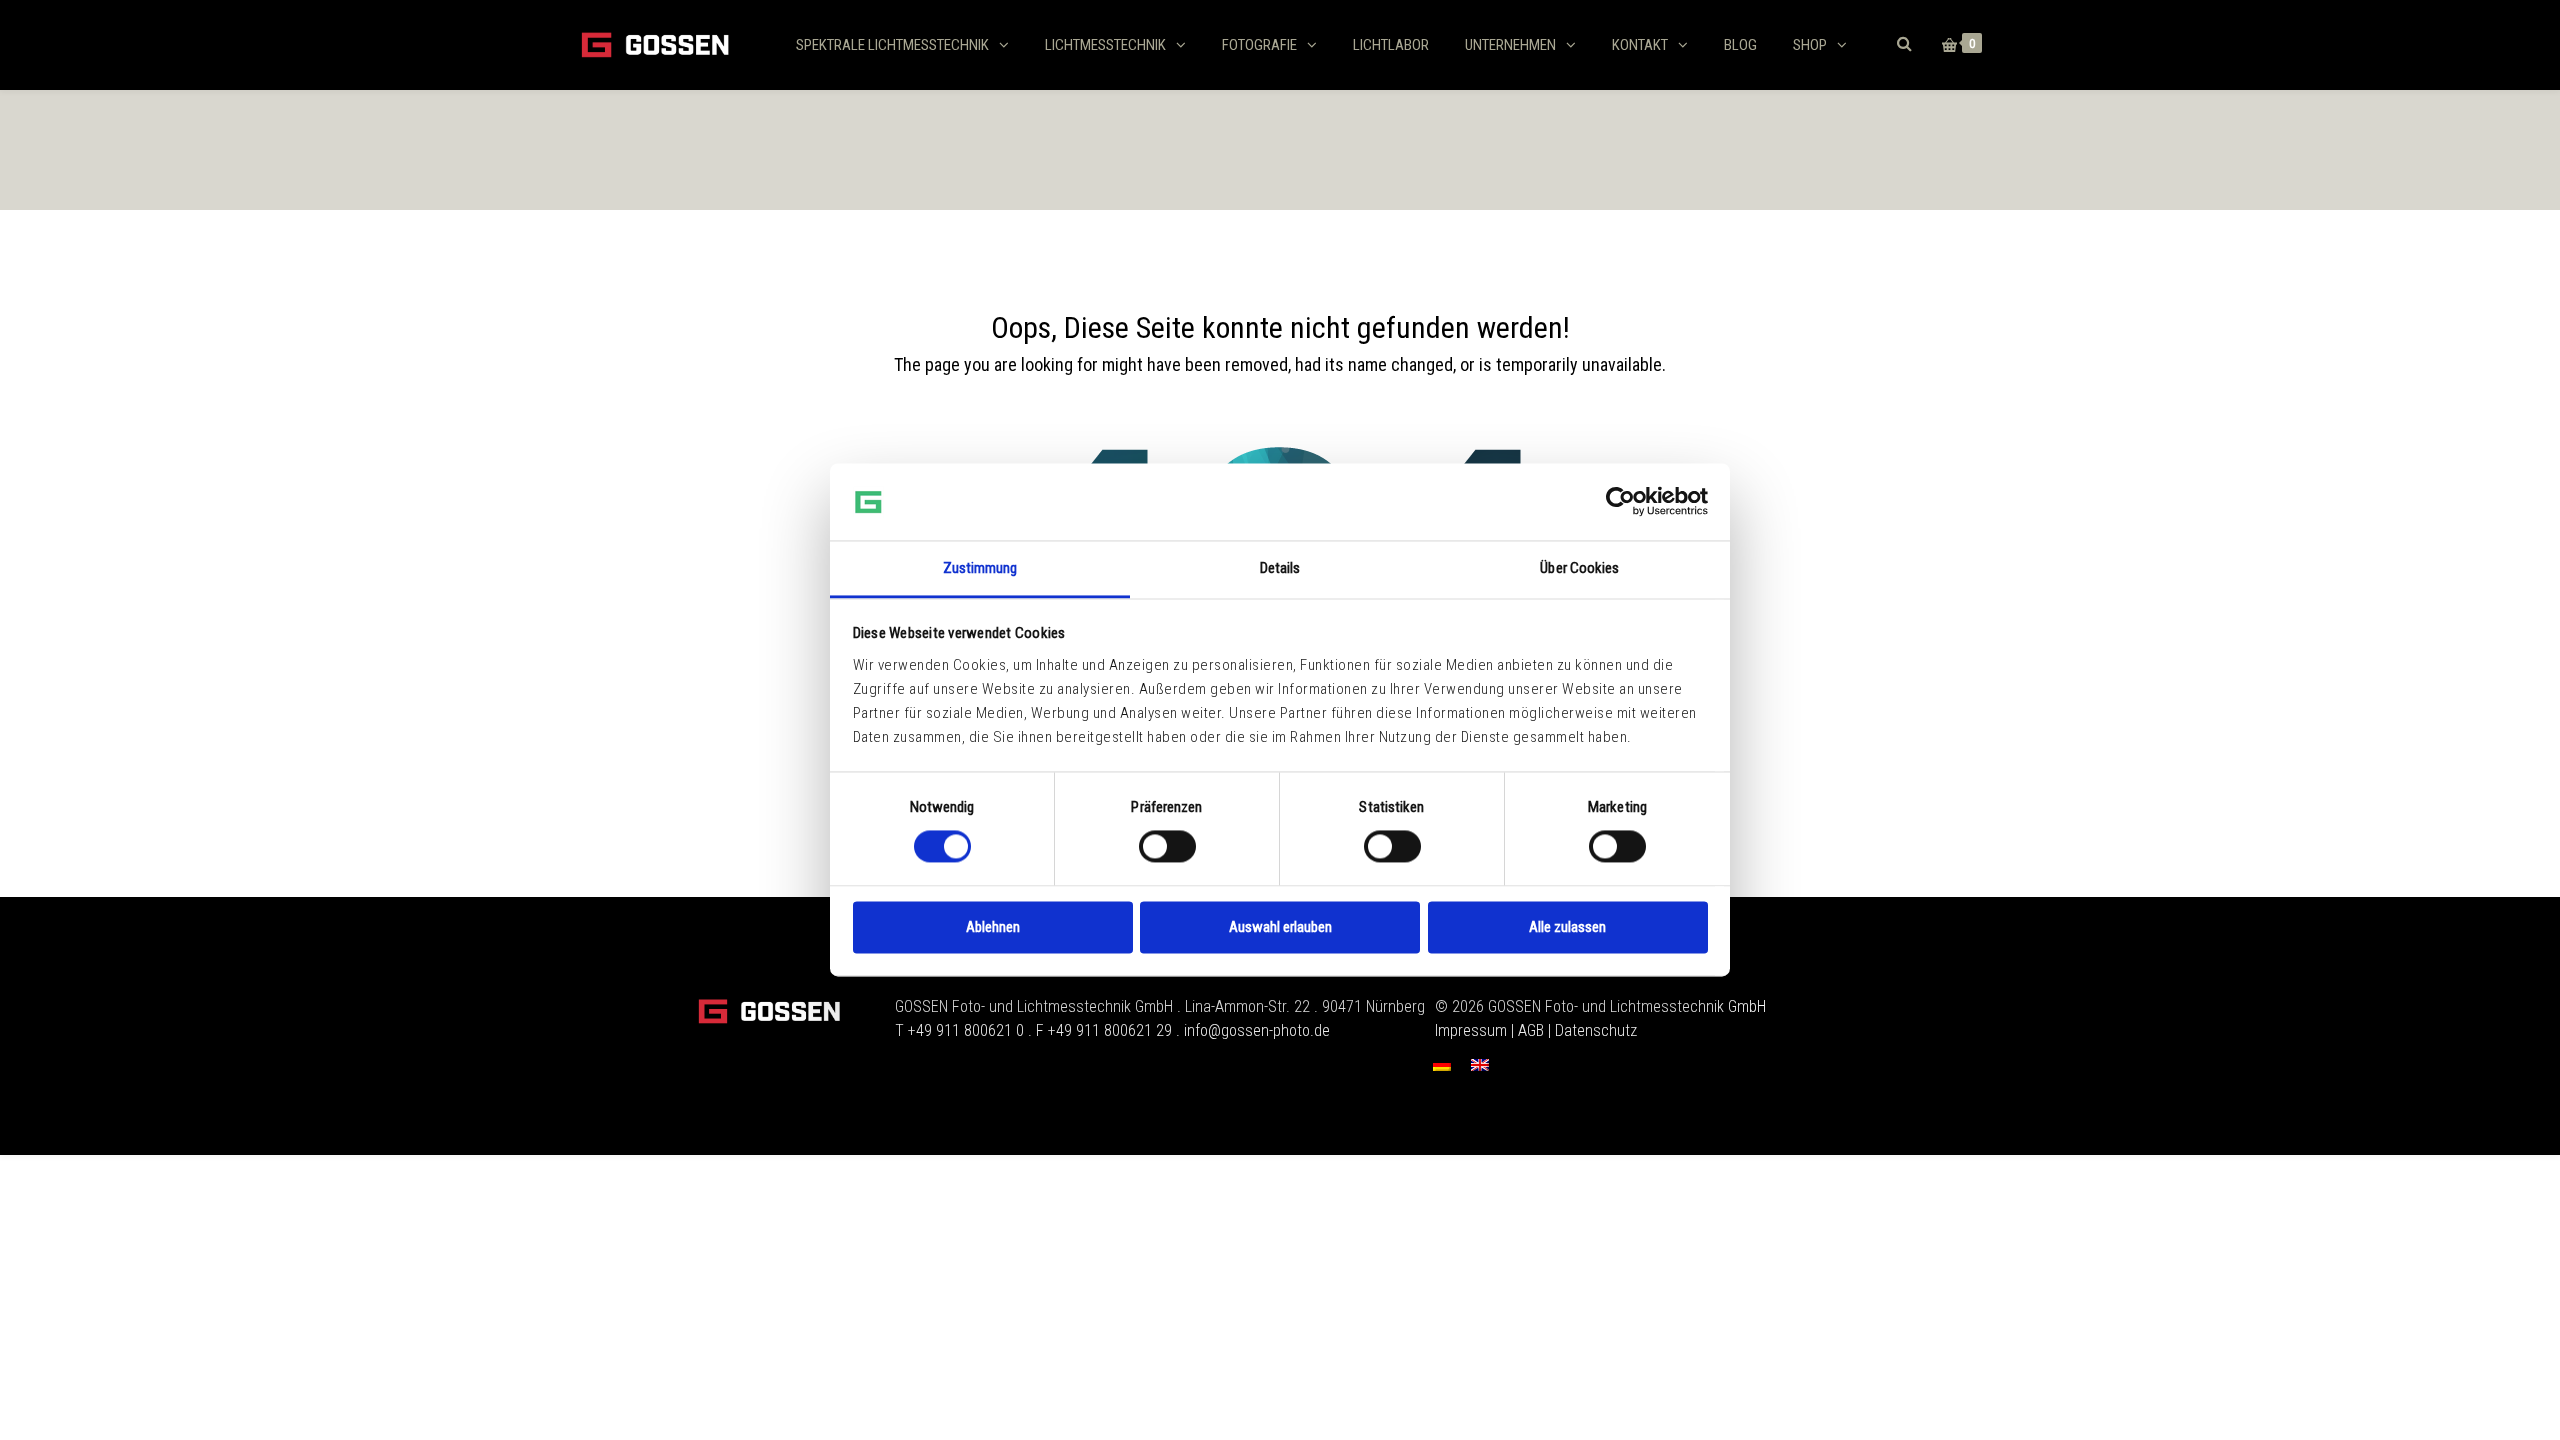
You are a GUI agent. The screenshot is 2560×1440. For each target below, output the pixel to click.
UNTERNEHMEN (1510, 45)
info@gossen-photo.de (1257, 1030)
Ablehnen (993, 927)
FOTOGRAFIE (1259, 45)
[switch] (1167, 847)
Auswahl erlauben (1280, 927)
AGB (1531, 1030)
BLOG (1740, 45)
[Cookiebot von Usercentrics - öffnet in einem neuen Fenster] (1620, 502)
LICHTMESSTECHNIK (1105, 45)
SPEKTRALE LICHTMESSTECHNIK (892, 45)
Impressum (1471, 1030)
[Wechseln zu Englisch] (1480, 1064)
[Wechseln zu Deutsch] (1442, 1064)
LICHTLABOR (1391, 45)
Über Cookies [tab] (1579, 568)
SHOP (1810, 45)
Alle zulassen (1567, 927)
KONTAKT (1640, 45)
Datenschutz (1596, 1030)
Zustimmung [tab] (980, 568)
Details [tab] (1280, 568)
